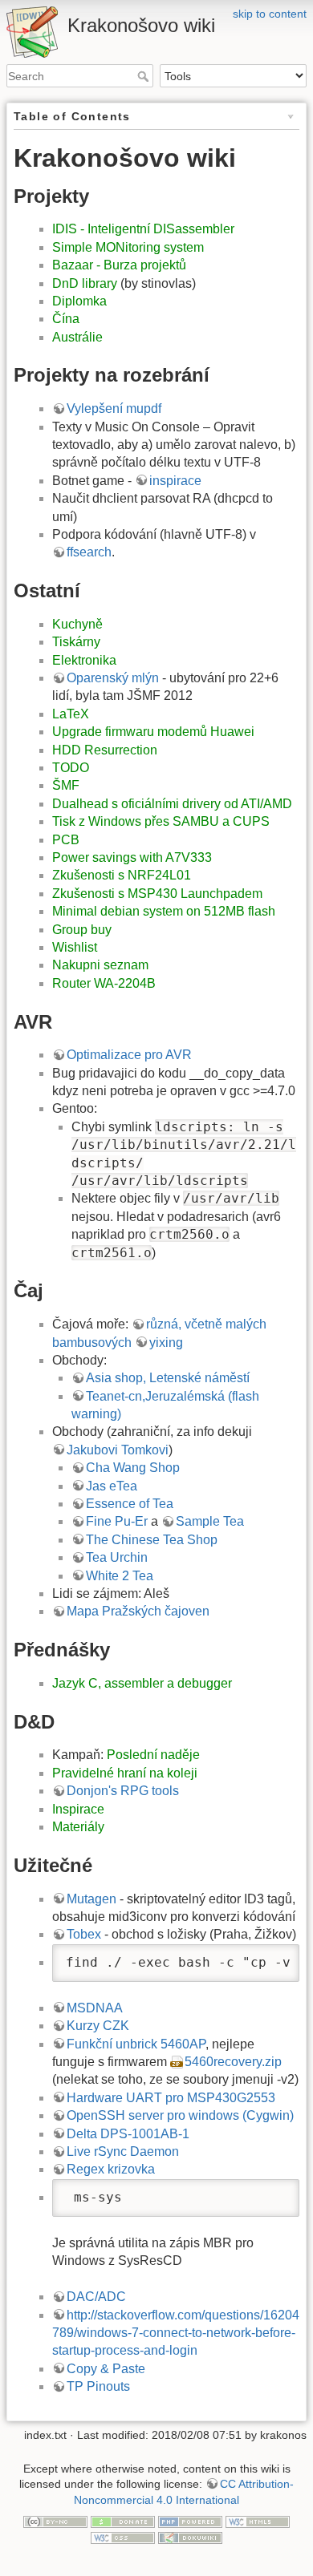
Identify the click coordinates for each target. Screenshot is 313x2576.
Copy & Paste (106, 2369)
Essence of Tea (130, 1504)
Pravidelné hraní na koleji (125, 1773)
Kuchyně (77, 624)
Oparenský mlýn (113, 678)
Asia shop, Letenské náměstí (168, 1378)
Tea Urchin (117, 1557)
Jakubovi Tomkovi (118, 1450)
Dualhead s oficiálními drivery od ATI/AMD (172, 804)
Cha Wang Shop (133, 1468)
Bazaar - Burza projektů (119, 265)
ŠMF (66, 785)
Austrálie (77, 337)
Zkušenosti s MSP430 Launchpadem (157, 894)
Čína (66, 319)
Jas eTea (112, 1486)
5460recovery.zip (233, 2062)
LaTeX (71, 714)
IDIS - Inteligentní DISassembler (143, 229)
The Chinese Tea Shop (152, 1540)
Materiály (78, 1827)
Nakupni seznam (100, 965)
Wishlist (75, 947)
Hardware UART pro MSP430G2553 (171, 2098)
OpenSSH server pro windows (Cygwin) (180, 2115)
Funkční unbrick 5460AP (136, 2044)
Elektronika (84, 660)
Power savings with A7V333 (132, 857)
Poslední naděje (153, 1755)
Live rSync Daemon (123, 2151)
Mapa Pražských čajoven (138, 1611)
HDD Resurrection (105, 750)
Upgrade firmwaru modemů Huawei (153, 732)
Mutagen (91, 1899)
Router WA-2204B (104, 983)
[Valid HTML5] (258, 2521)
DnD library (85, 283)
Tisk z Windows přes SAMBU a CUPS (161, 821)
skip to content (270, 14)
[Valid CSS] (123, 2537)
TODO (71, 768)
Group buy (82, 930)
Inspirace (78, 1809)
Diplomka (79, 301)
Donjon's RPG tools (123, 1791)
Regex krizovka (111, 2169)
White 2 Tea (120, 1576)
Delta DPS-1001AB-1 (128, 2134)
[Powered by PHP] (190, 2521)
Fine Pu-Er (117, 1521)
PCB (66, 840)
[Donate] (123, 2521)
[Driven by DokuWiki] (190, 2537)
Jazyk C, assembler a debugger (142, 1683)
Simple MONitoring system (128, 247)
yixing (166, 1343)
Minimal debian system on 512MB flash (164, 911)
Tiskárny (76, 642)
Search (145, 76)
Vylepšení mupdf (114, 408)
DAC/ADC (96, 2297)
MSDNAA (95, 2008)
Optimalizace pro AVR (129, 1055)
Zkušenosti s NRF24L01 (122, 875)
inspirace (175, 481)
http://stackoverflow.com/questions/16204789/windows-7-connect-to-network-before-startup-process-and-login (176, 2333)
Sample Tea (210, 1521)
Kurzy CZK (98, 2026)
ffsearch (89, 552)
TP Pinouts (98, 2386)
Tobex (84, 1934)
